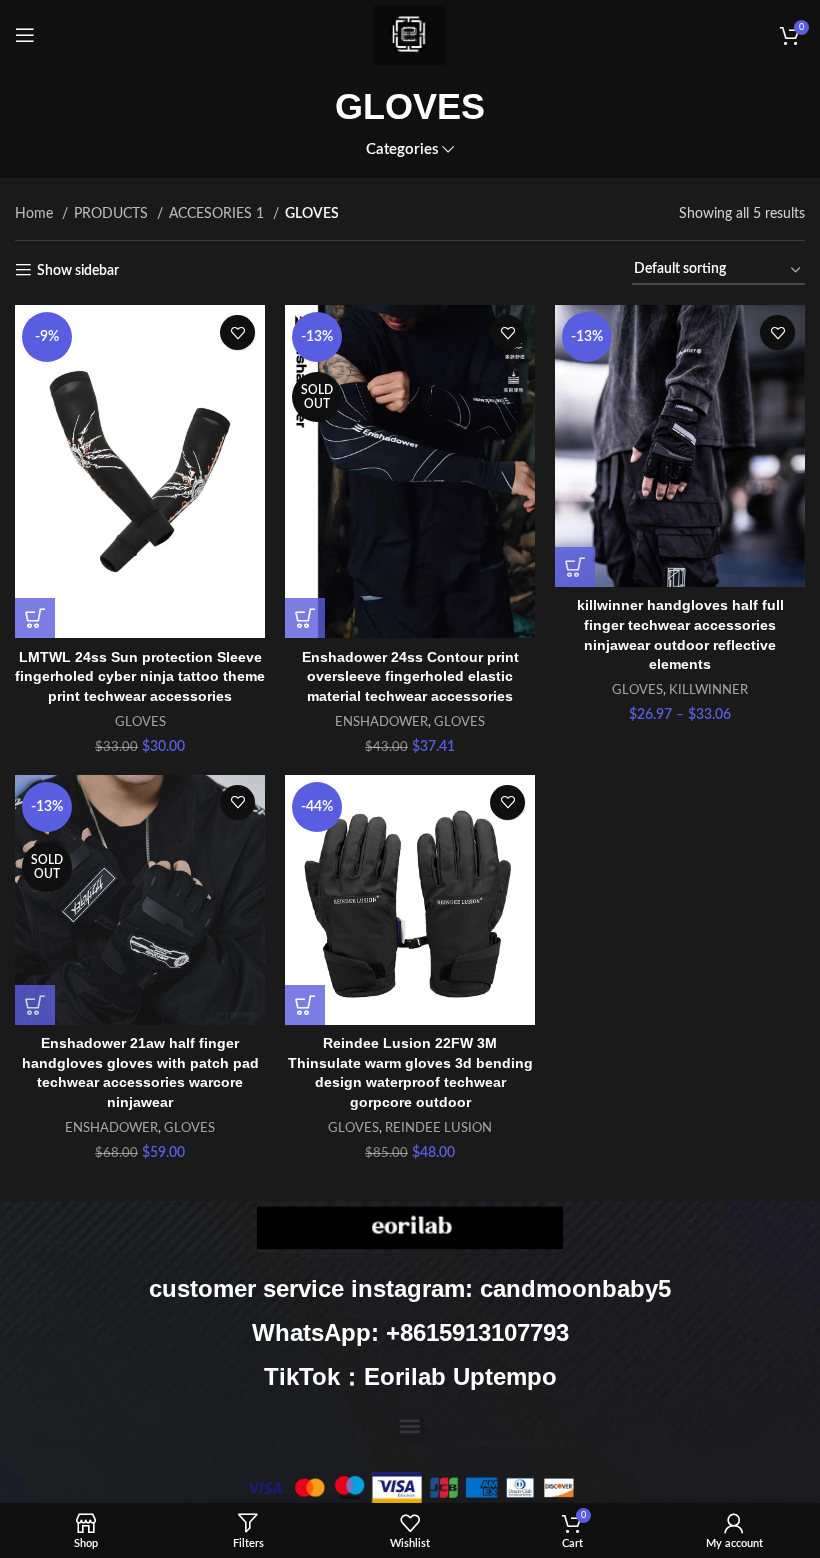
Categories (402, 149)
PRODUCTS (113, 214)
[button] (410, 1425)
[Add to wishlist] (237, 332)
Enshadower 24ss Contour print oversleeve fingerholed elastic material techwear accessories (410, 676)
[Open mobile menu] (25, 35)
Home (36, 214)
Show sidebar (78, 271)
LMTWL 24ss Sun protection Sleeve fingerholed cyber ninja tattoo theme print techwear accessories (140, 676)
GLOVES (140, 722)
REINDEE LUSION (438, 1128)
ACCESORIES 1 (218, 214)
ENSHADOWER (381, 722)
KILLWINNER (708, 690)
